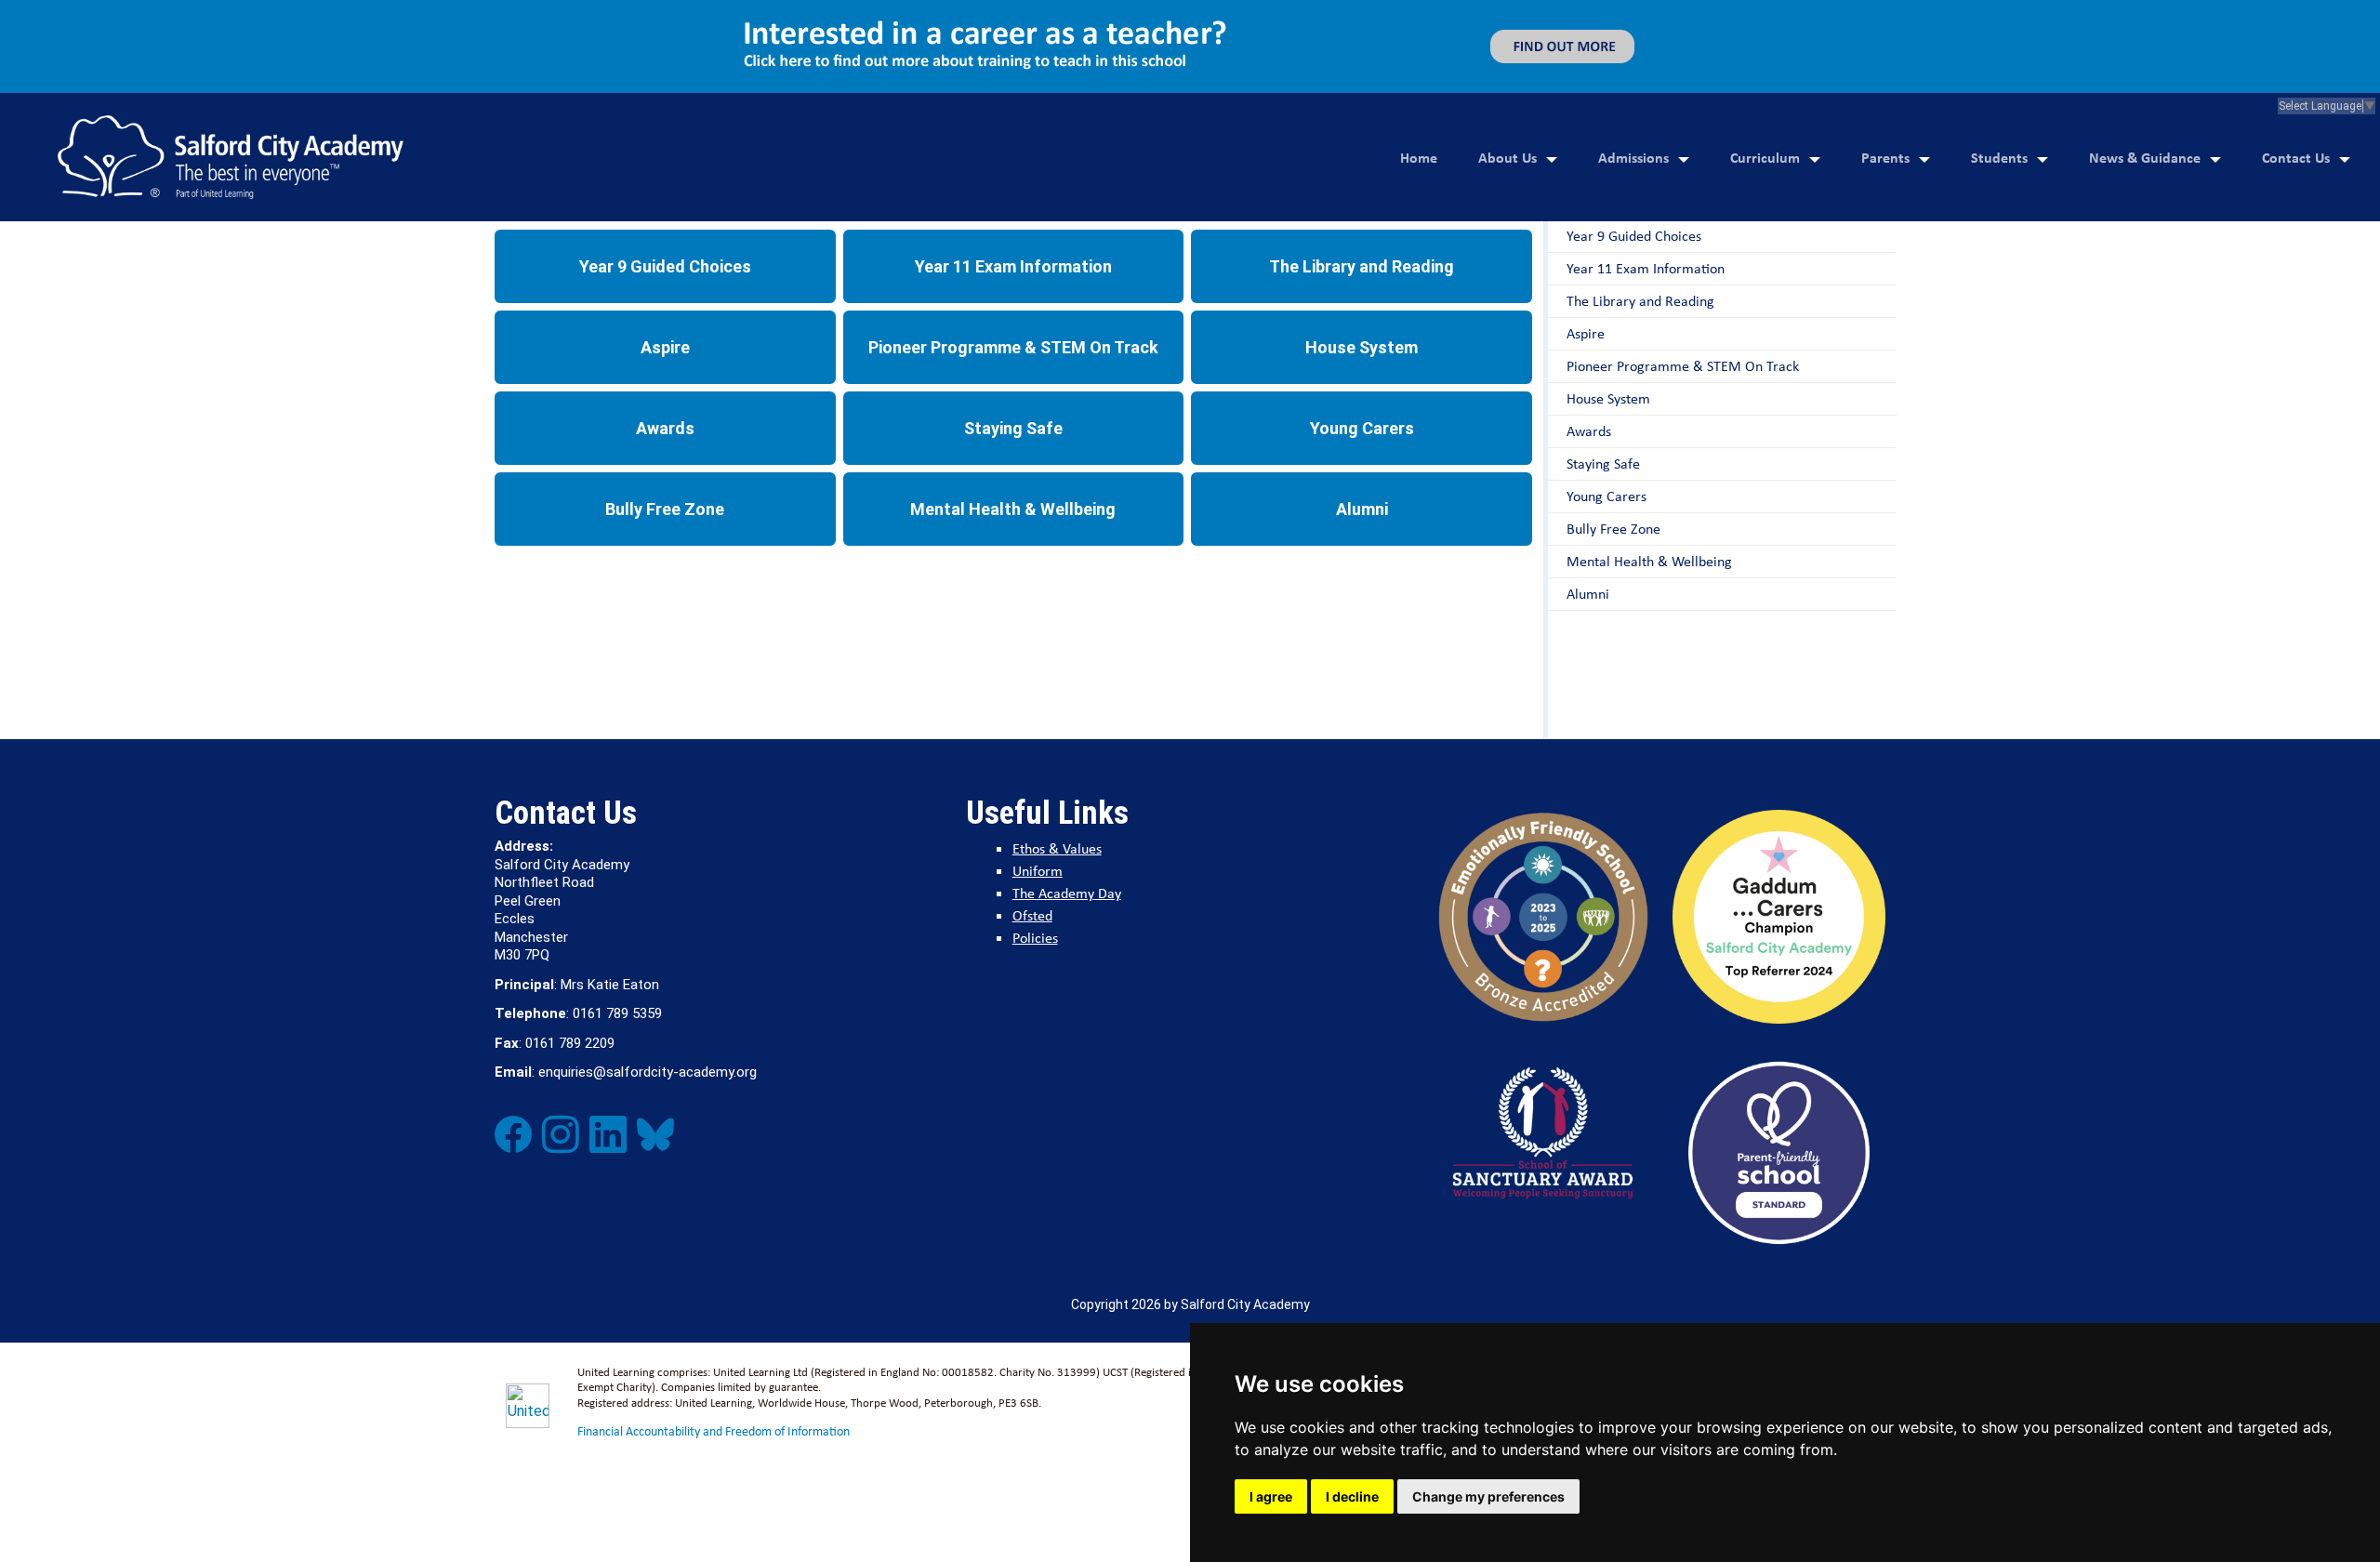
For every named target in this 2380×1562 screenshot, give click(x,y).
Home (1419, 157)
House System (1362, 347)
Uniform (1038, 871)
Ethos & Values (1057, 848)
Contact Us (2296, 157)
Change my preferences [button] (1488, 1496)
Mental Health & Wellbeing (1013, 509)
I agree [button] (1271, 1496)
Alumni (1362, 509)
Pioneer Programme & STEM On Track (1013, 347)
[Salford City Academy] (231, 157)
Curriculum (1765, 157)
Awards (665, 428)
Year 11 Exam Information (1013, 266)
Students (1999, 157)
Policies (1035, 938)
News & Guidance (2145, 157)
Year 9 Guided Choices (665, 266)
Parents (1885, 157)
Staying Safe (1013, 428)
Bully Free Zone (665, 509)
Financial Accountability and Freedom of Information (714, 1431)
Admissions (1633, 157)
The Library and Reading (1362, 266)
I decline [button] (1352, 1496)
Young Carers (1362, 428)
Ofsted (1032, 915)
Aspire (665, 347)
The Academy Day (1067, 893)
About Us (1507, 157)
